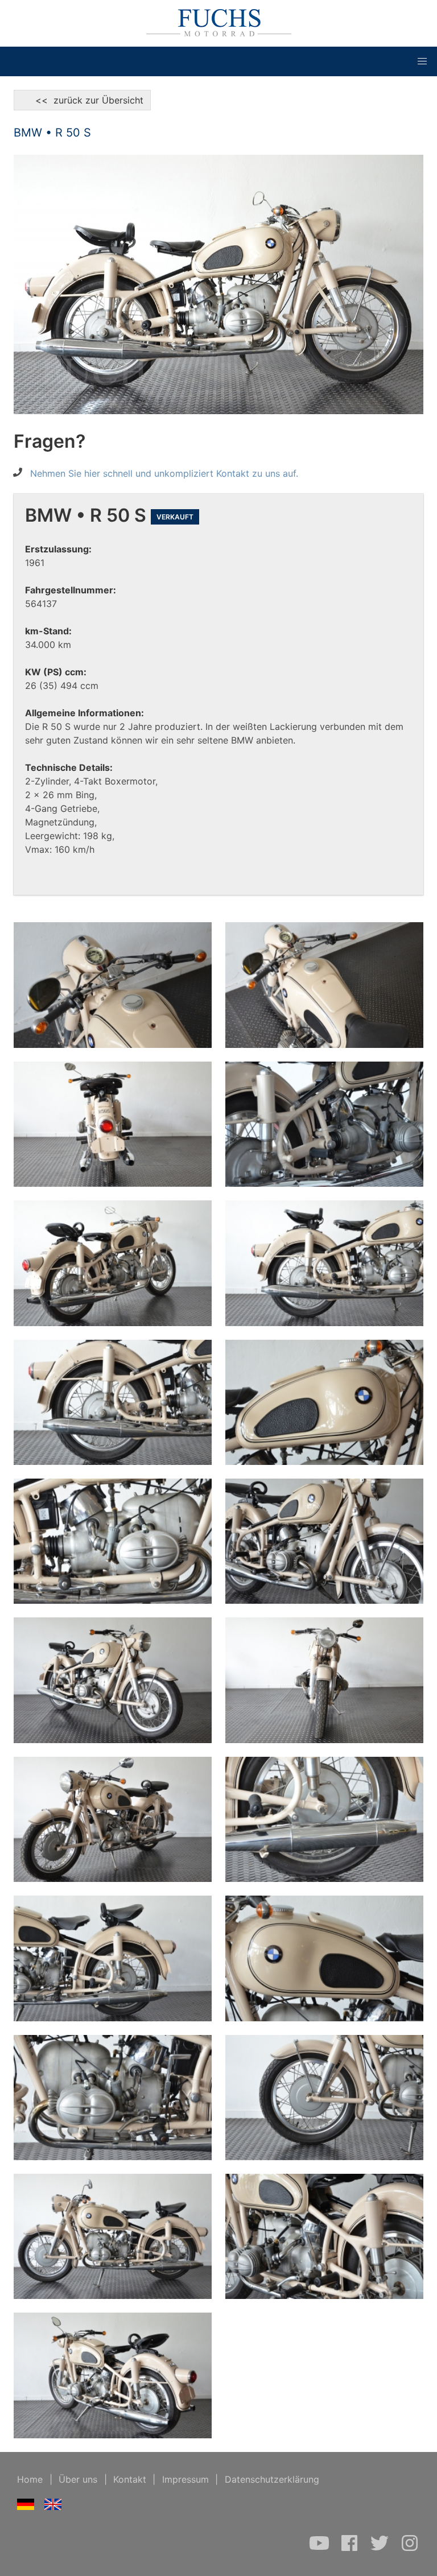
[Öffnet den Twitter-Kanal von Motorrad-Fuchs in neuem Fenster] (381, 2549)
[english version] (53, 2507)
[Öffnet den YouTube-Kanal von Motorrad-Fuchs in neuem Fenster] (321, 2549)
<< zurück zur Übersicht (82, 100)
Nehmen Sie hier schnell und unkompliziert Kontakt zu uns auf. (164, 473)
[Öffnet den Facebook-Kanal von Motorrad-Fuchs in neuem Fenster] (351, 2549)
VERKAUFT (175, 517)
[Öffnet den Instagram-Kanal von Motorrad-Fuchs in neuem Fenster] (410, 2549)
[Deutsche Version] (26, 2507)
